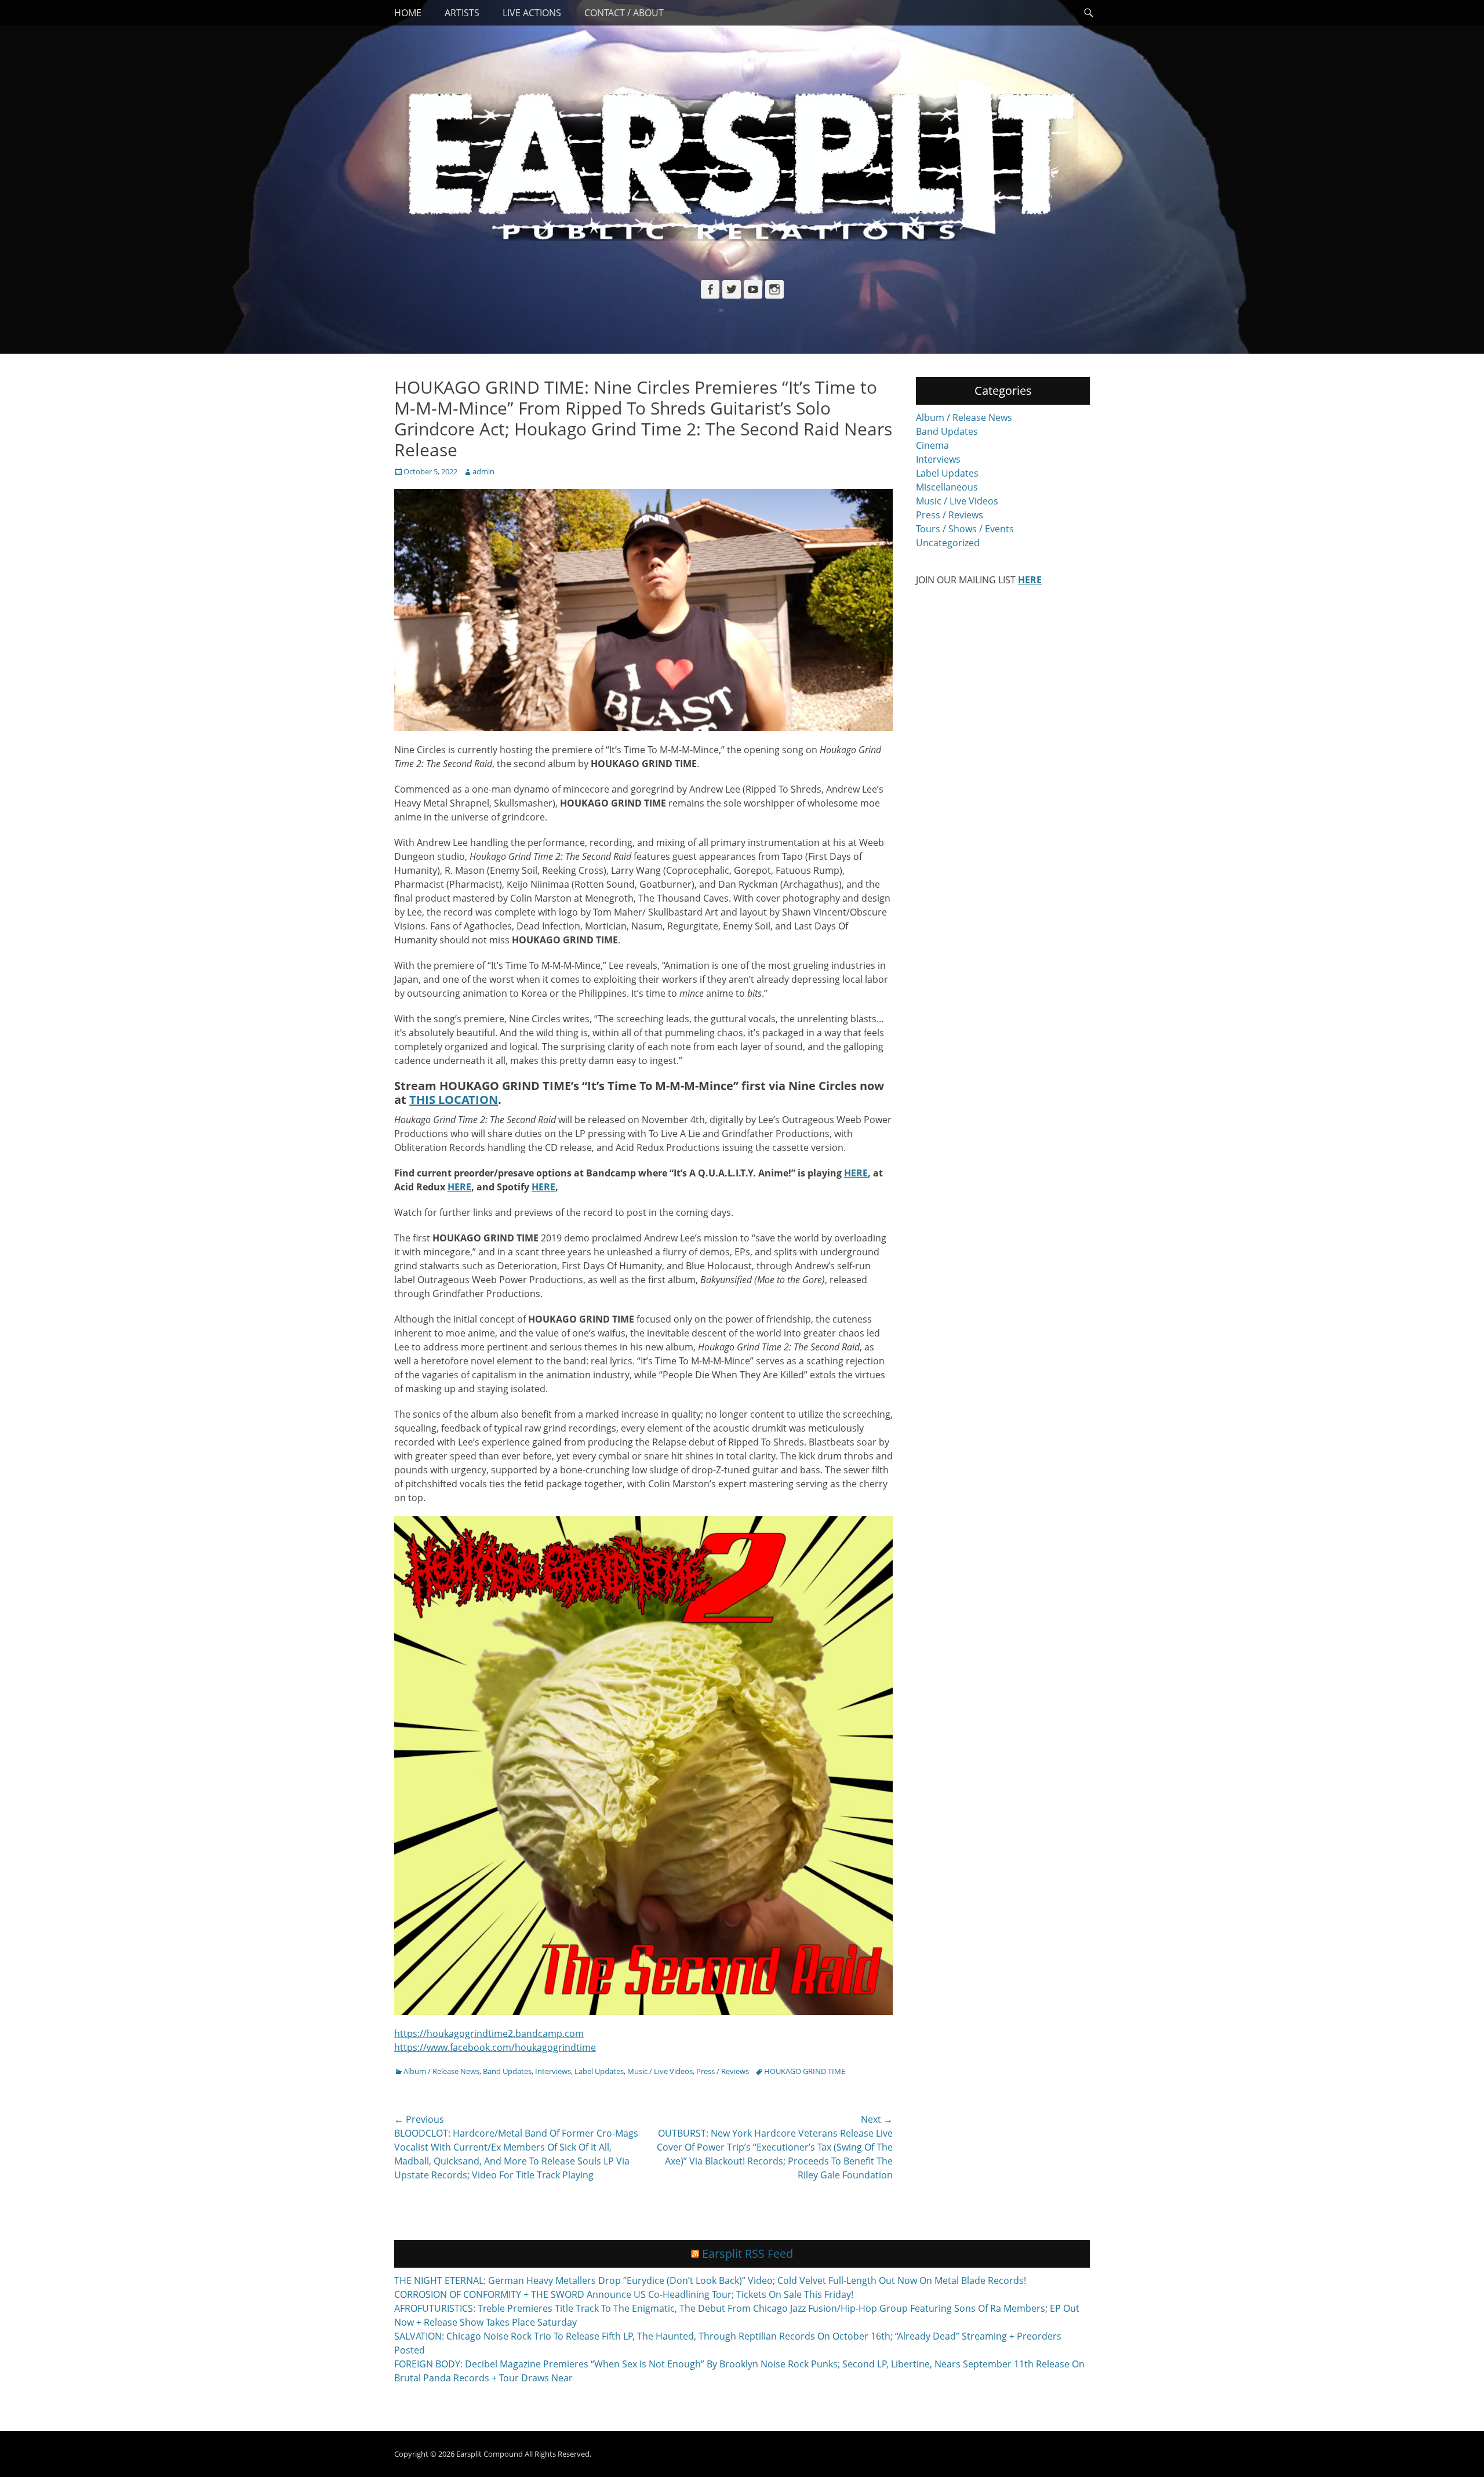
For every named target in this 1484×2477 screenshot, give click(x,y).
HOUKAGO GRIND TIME (805, 2071)
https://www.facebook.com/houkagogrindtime (495, 2047)
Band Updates (507, 2071)
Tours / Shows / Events (965, 529)
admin (483, 471)
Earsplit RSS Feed (748, 2253)
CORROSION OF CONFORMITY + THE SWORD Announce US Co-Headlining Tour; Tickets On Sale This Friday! (624, 2294)
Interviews (553, 2071)
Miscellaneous (947, 487)
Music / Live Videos (660, 2071)
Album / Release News (441, 2071)
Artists (462, 13)
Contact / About (624, 13)
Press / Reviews (723, 2071)
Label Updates (599, 2071)
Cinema (932, 445)
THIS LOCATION (454, 1100)
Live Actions (532, 13)
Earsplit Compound (490, 2454)
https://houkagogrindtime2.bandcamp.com (489, 2033)
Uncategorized (948, 543)
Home (408, 13)
